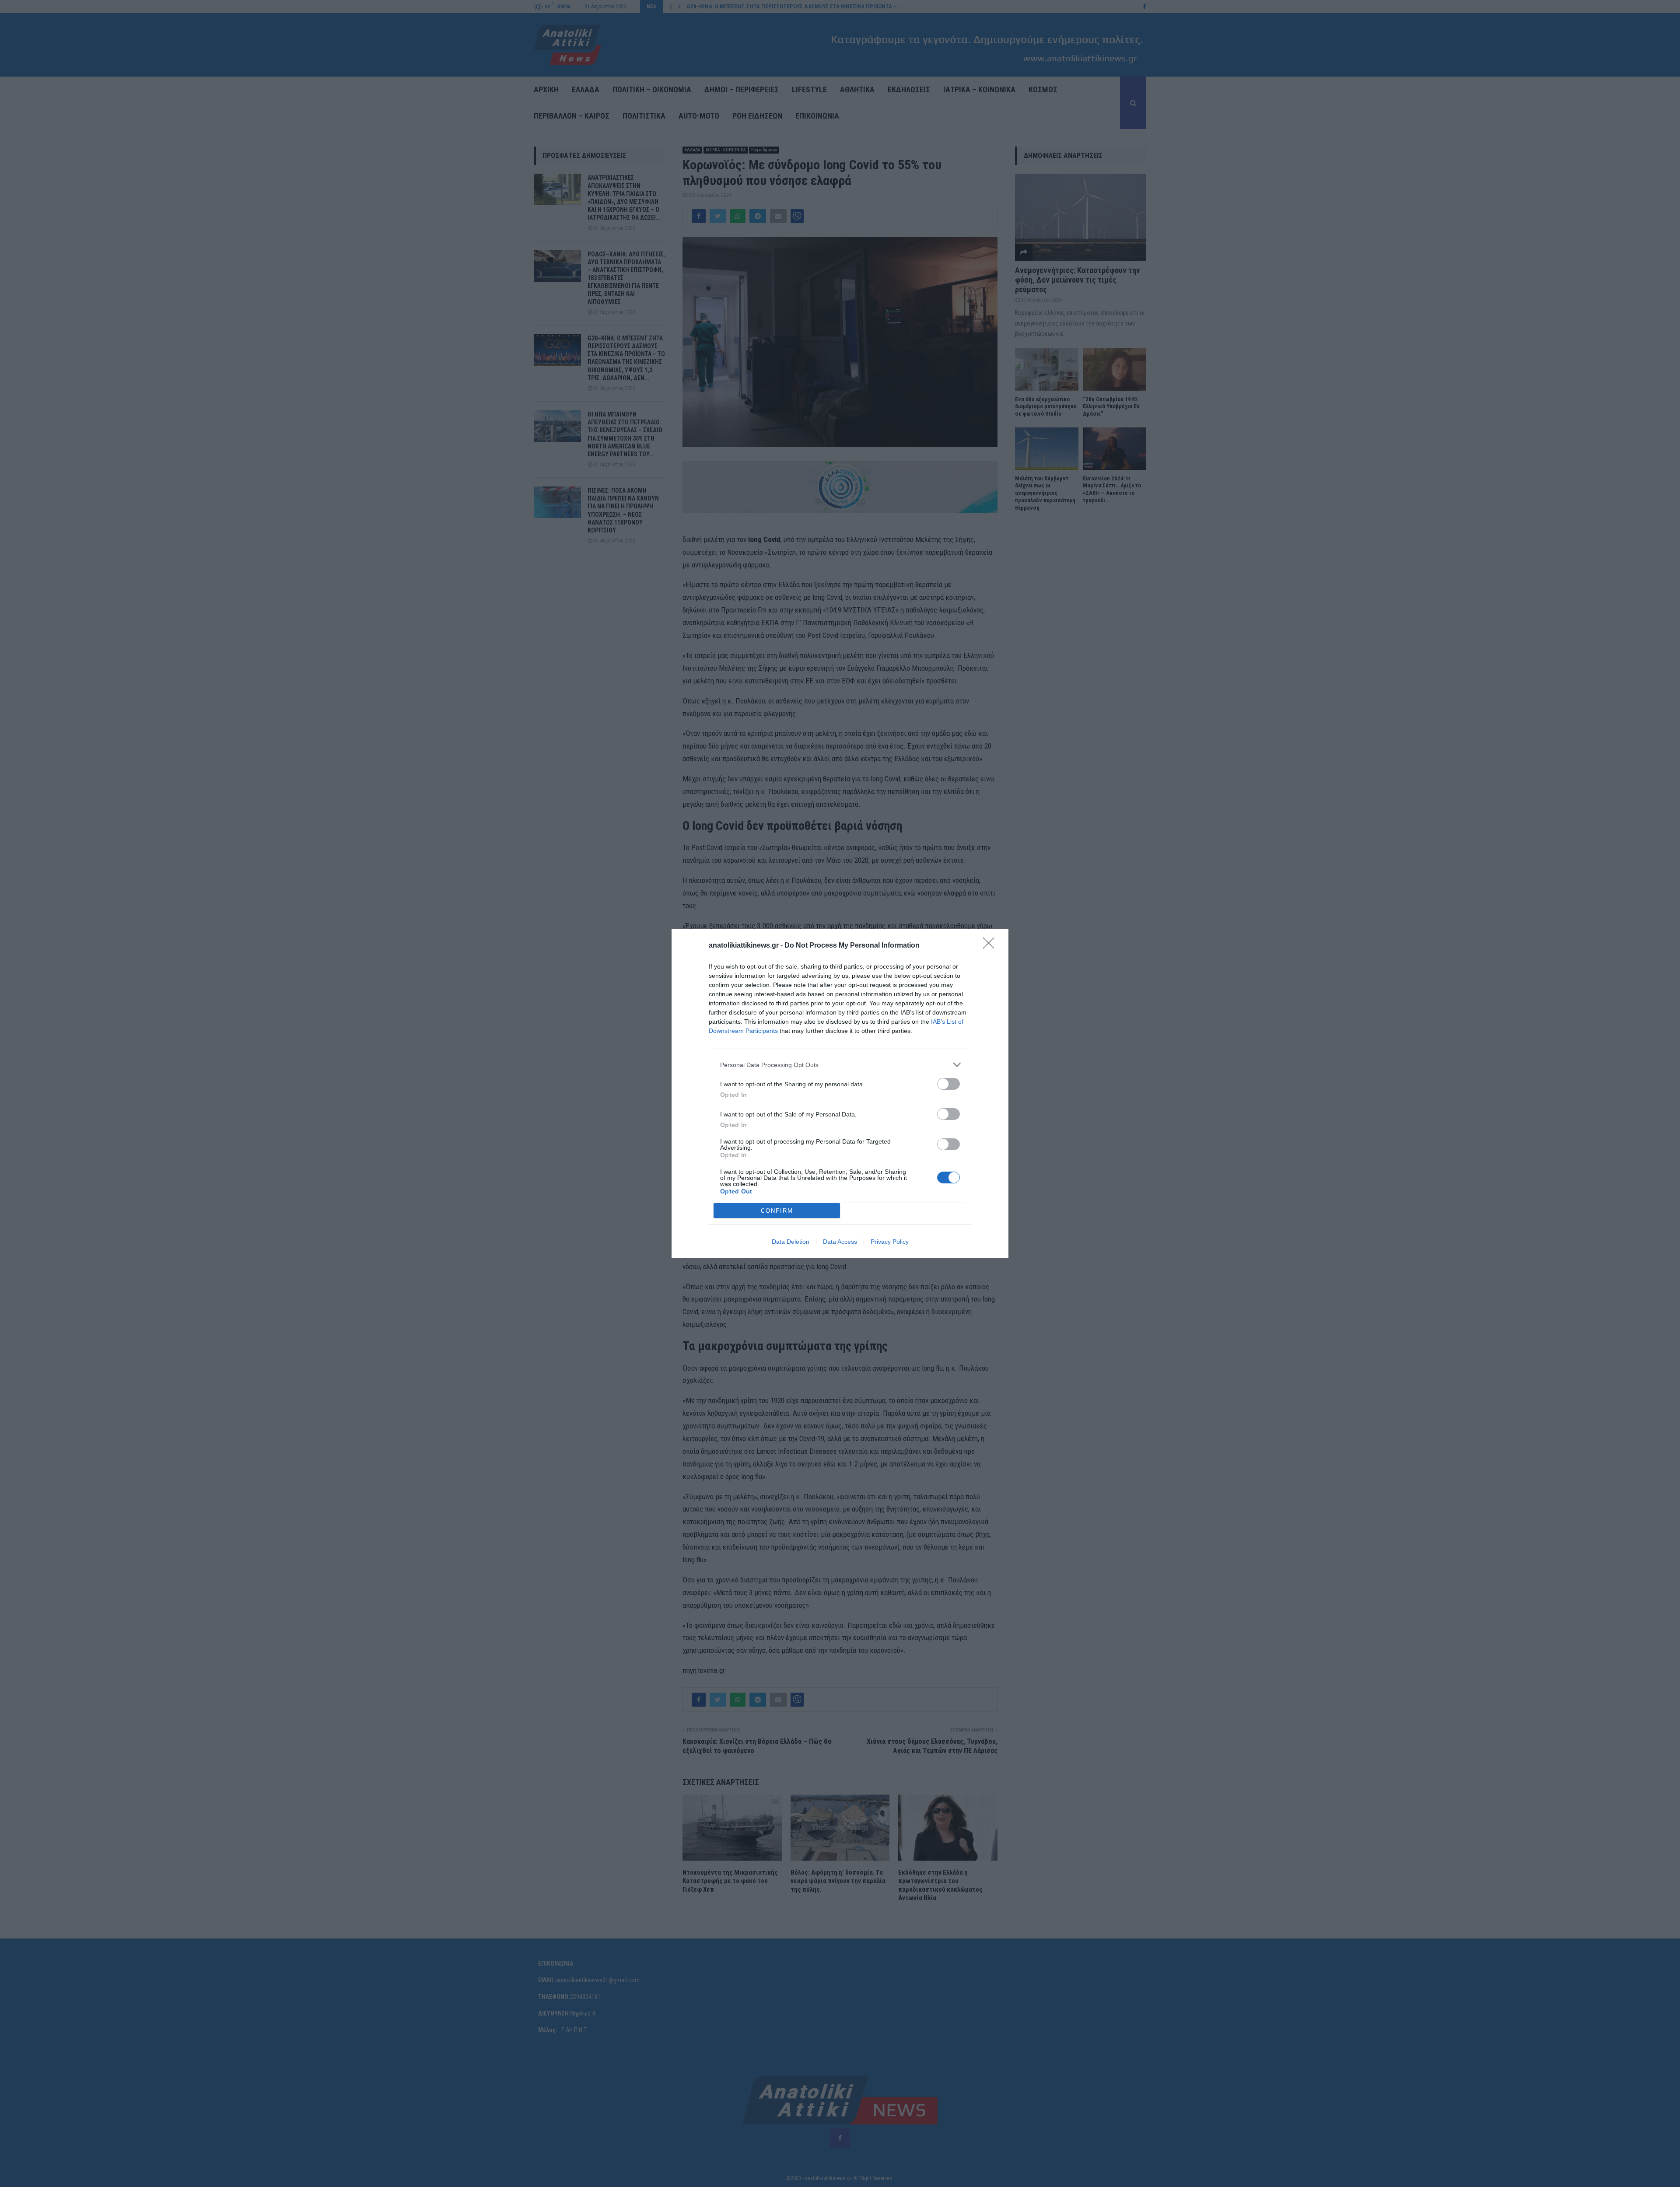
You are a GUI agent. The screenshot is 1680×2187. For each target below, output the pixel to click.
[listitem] (840, 1065)
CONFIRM (777, 1211)
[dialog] (840, 1093)
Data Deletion (791, 1242)
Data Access (840, 1242)
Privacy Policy (890, 1242)
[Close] (991, 946)
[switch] (948, 1084)
